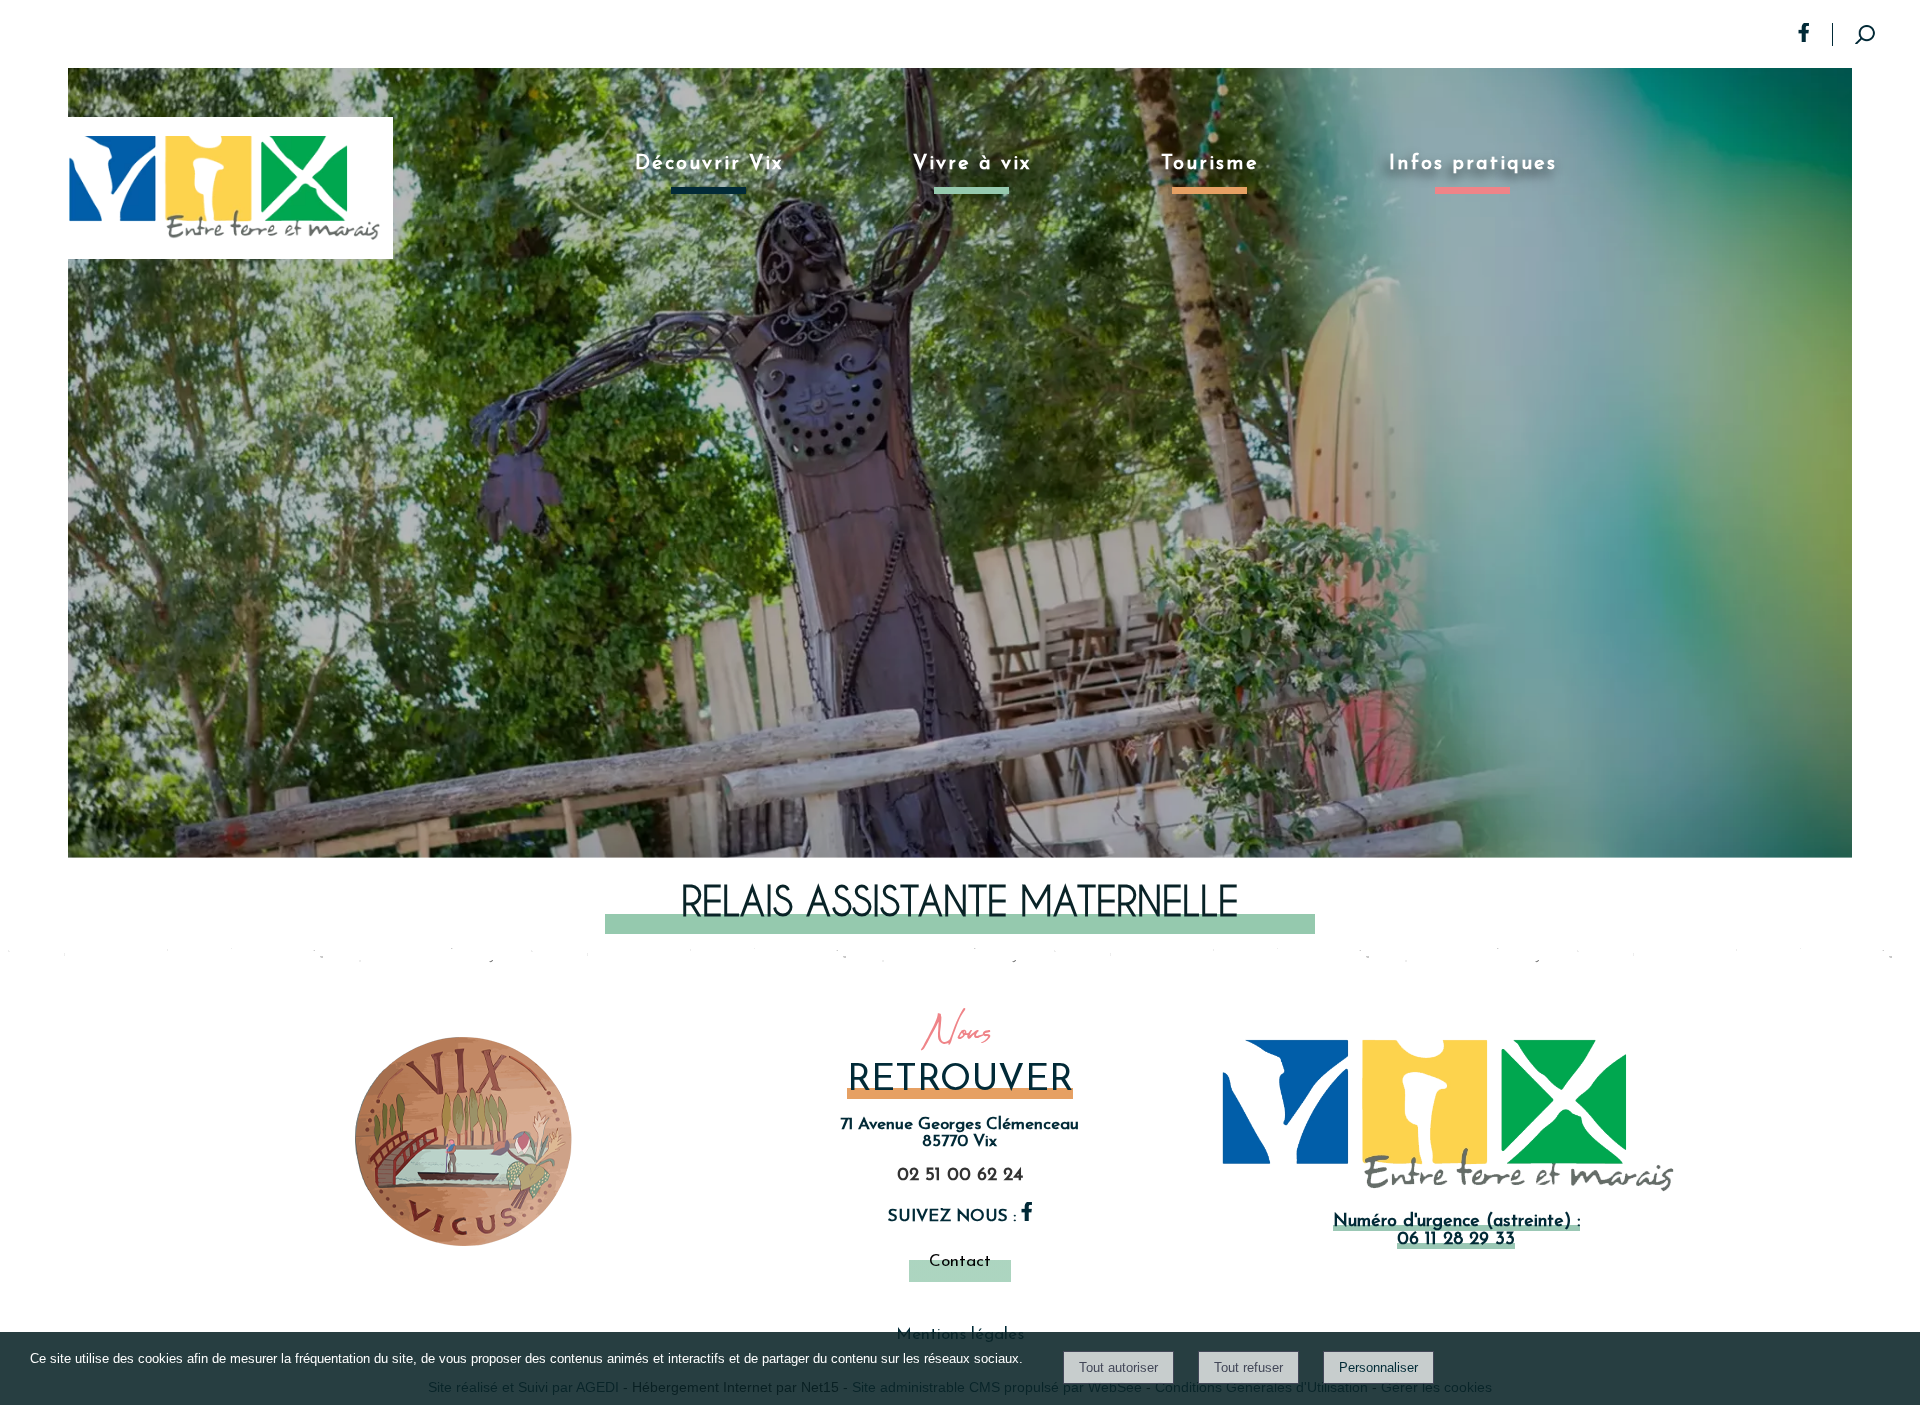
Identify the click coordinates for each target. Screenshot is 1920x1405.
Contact (960, 1261)
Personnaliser (1378, 1367)
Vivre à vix (972, 164)
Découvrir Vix (709, 164)
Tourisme (1210, 164)
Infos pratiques (1473, 164)
